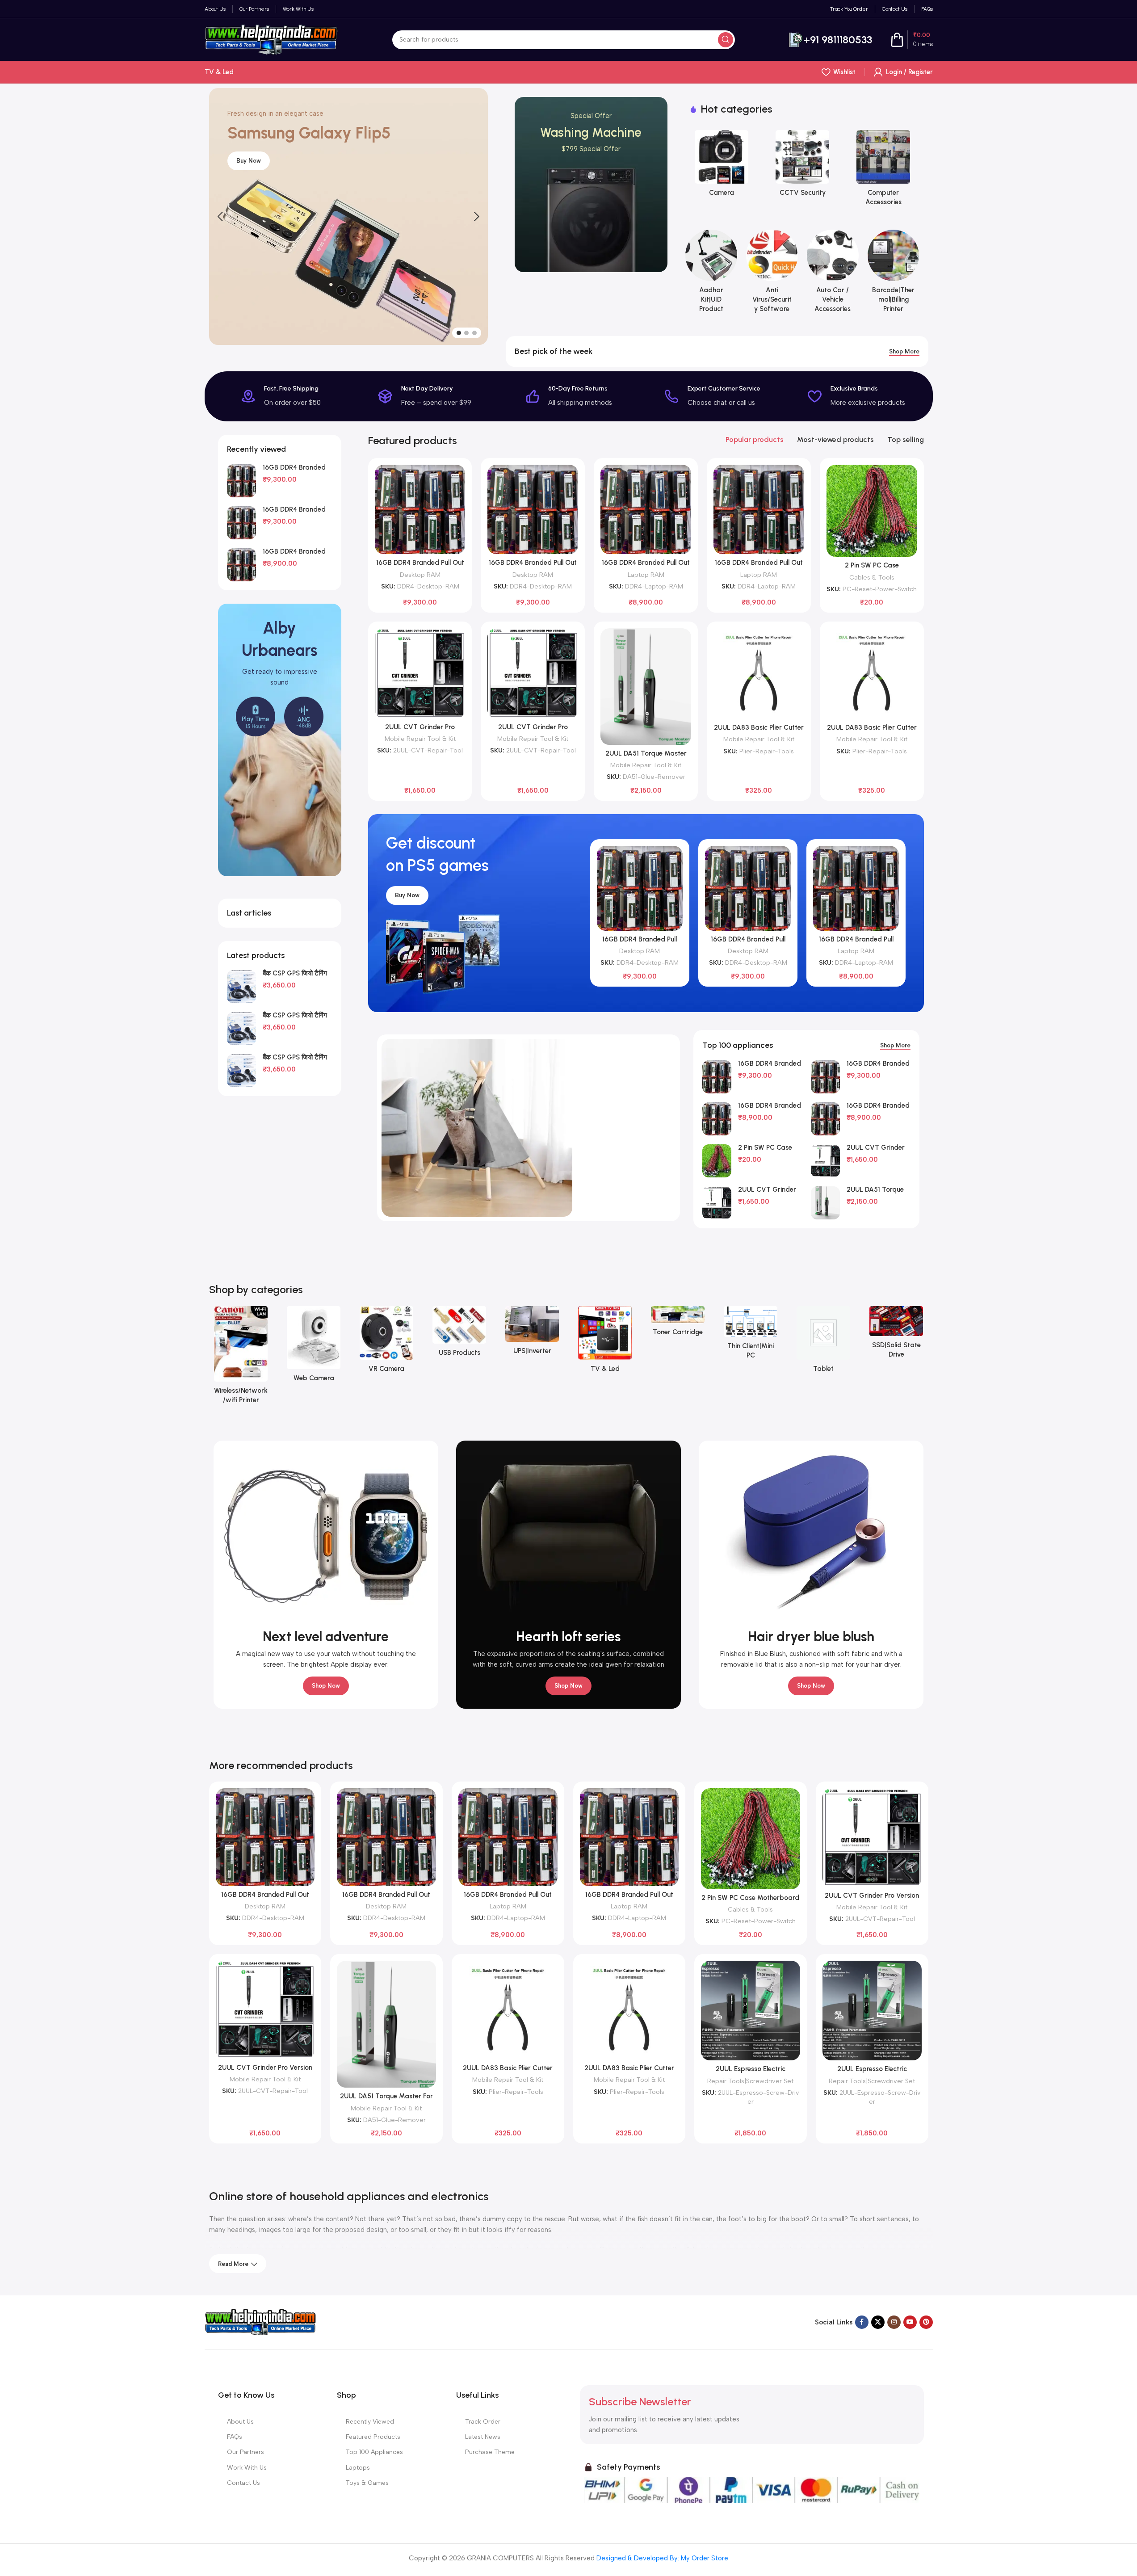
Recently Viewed (370, 2422)
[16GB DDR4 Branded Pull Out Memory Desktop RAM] (241, 481)
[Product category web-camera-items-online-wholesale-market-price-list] (314, 1347)
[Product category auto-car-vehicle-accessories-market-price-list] (833, 274)
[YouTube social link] (910, 2322)
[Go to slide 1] (459, 333)
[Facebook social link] (862, 2322)
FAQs (235, 2437)
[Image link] (260, 2322)
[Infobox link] (830, 40)
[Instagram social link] (894, 2322)
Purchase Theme (490, 2452)
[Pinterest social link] (926, 2322)
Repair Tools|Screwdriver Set (750, 2081)
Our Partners (245, 2452)
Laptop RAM (646, 575)
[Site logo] (272, 39)
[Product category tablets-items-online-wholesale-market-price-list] (824, 1342)
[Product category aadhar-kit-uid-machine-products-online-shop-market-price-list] (711, 274)
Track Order (483, 2422)
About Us (240, 2422)
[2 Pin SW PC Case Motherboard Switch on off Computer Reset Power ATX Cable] (872, 511)
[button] (220, 217)
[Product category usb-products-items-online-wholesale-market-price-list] (459, 1334)
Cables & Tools (872, 577)
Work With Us (247, 2468)
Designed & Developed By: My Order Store (661, 2558)
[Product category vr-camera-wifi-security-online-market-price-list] (387, 1342)
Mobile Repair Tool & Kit (420, 739)
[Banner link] (591, 185)
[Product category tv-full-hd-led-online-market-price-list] (605, 1342)
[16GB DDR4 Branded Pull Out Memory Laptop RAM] (241, 565)
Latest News (483, 2437)
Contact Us (243, 2483)
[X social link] (878, 2322)
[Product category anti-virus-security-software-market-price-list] (772, 274)
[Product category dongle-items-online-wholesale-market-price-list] (803, 166)
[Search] (726, 40)
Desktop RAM (420, 575)
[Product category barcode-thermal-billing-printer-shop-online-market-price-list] (894, 274)
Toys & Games (367, 2483)
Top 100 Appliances (374, 2452)
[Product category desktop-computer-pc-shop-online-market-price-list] (722, 166)
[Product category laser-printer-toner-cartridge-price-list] (678, 1324)
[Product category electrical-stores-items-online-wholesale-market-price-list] (883, 166)
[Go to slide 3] (474, 333)
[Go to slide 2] (466, 333)
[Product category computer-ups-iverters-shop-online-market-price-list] (532, 1333)
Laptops (358, 2468)
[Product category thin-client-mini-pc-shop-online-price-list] (751, 1335)
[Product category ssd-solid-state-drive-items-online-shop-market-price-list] (896, 1335)
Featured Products (373, 2437)
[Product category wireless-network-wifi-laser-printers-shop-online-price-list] (241, 1358)
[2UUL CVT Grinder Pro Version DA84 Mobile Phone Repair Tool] (420, 673)
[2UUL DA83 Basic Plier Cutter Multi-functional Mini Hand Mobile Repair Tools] (759, 674)
